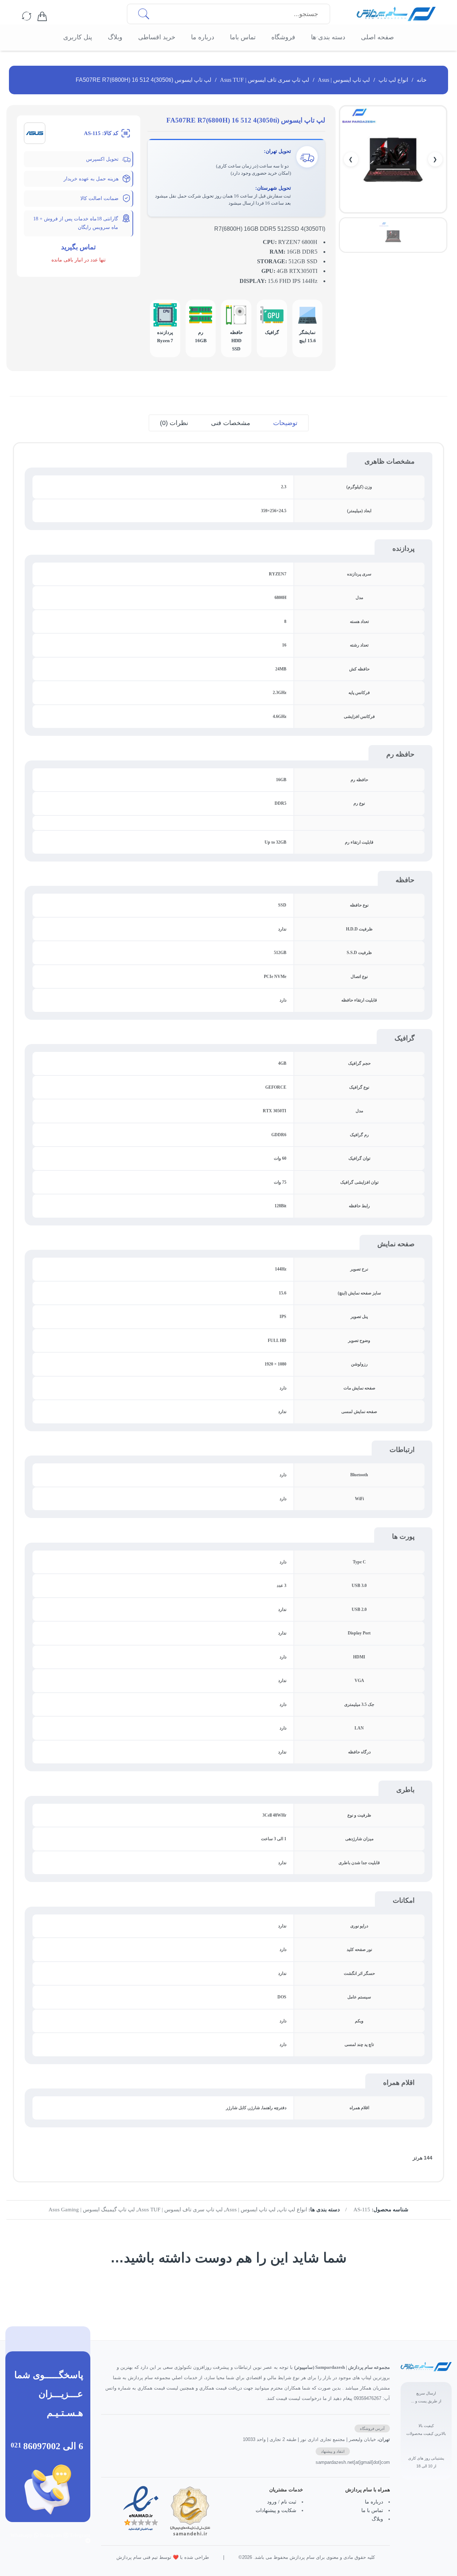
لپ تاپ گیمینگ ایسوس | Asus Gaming (92, 2210)
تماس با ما (372, 2510)
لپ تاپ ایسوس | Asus (344, 80)
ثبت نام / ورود (282, 2502)
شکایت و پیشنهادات (276, 2510)
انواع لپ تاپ (393, 80)
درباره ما (374, 2502)
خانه (422, 80)
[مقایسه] (27, 17)
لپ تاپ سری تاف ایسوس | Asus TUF (265, 80)
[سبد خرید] (42, 17)
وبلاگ (377, 2519)
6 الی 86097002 (53, 2446)
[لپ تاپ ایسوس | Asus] (35, 133)
